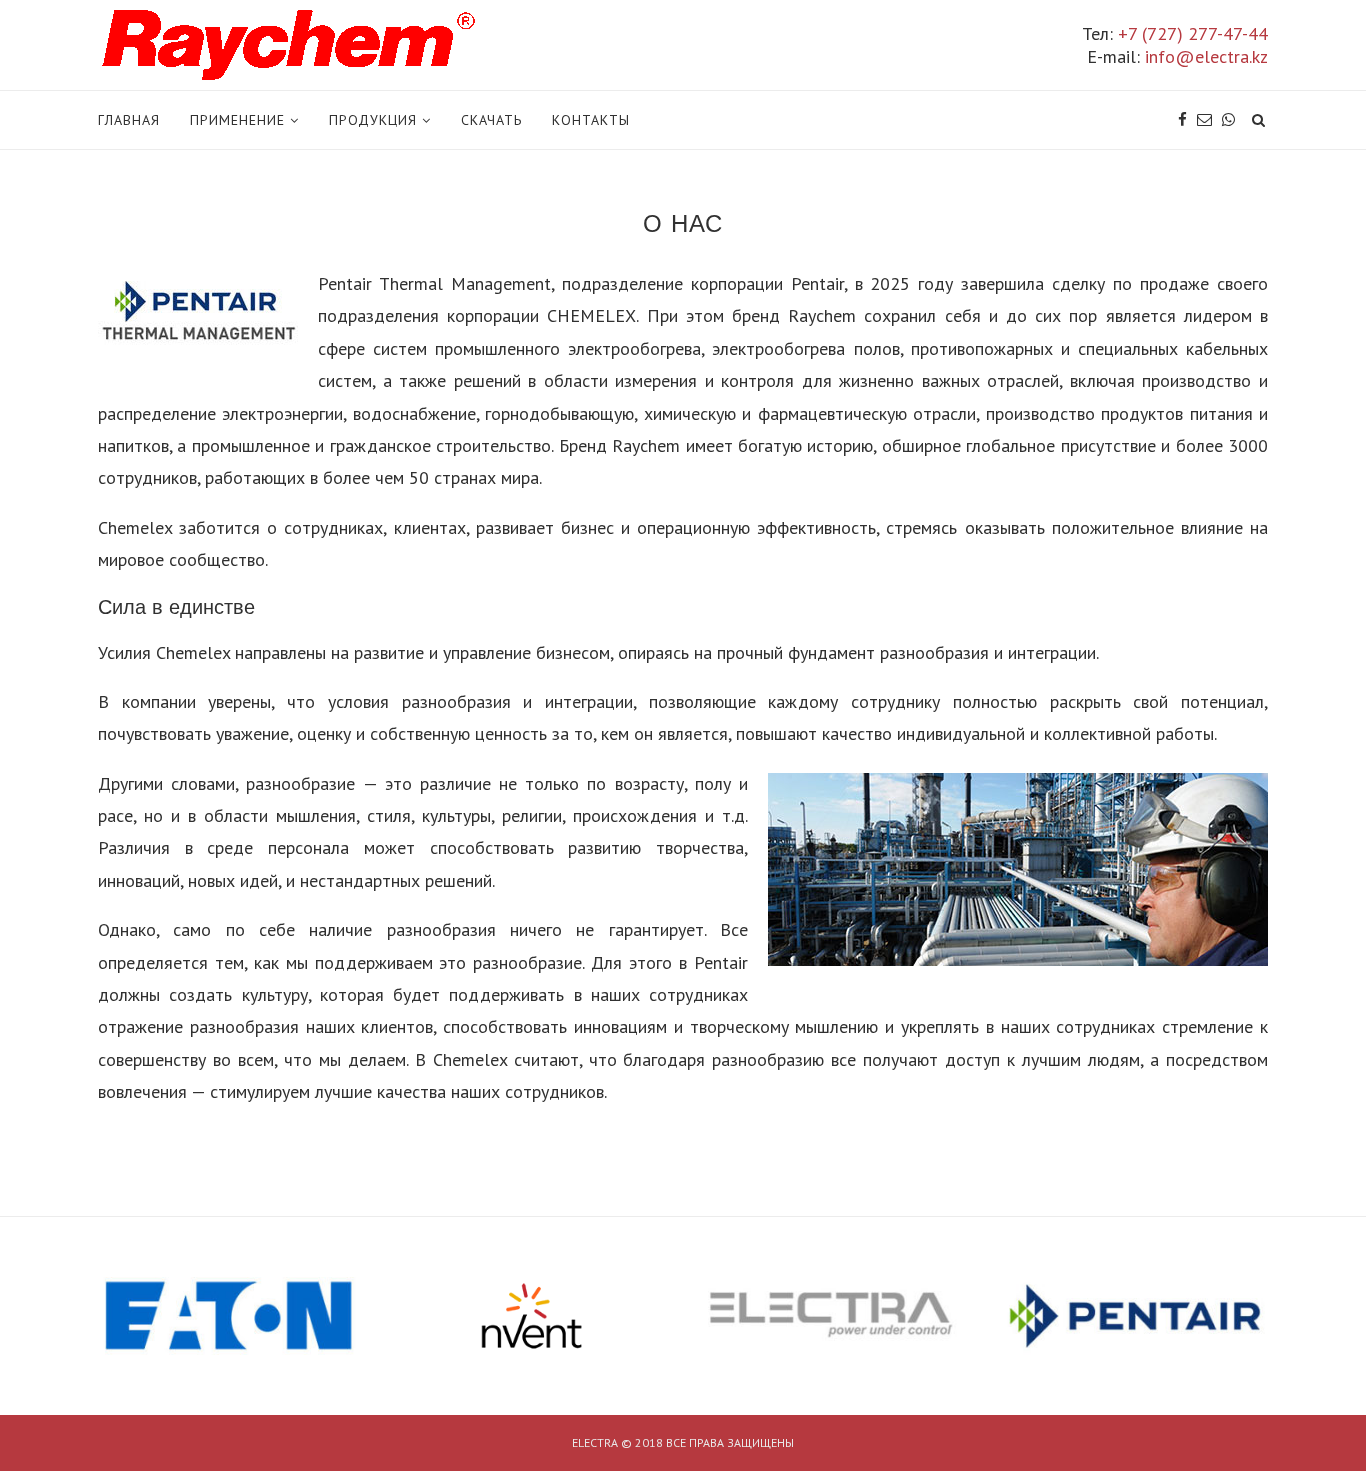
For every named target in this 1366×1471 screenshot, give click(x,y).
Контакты (591, 120)
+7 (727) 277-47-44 (1193, 33)
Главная (129, 120)
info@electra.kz (1206, 56)
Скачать (491, 120)
